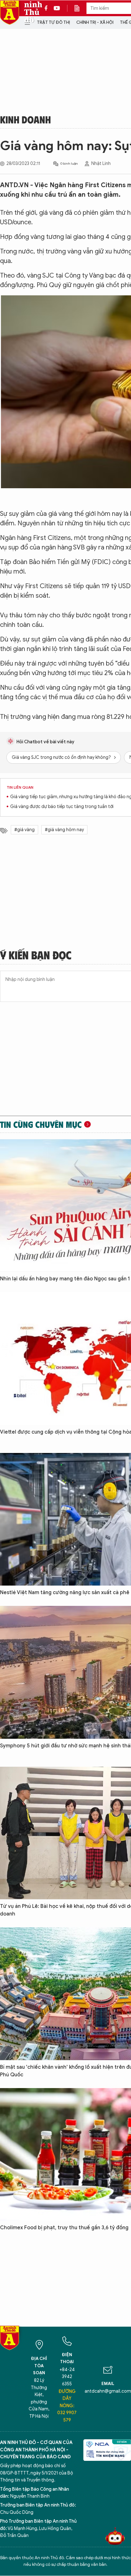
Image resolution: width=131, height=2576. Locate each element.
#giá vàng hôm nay (64, 830)
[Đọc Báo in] (80, 8)
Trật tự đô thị (53, 22)
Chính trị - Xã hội (95, 22)
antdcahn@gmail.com (108, 2391)
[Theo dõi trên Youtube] (57, 8)
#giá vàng (24, 830)
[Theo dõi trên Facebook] (48, 8)
